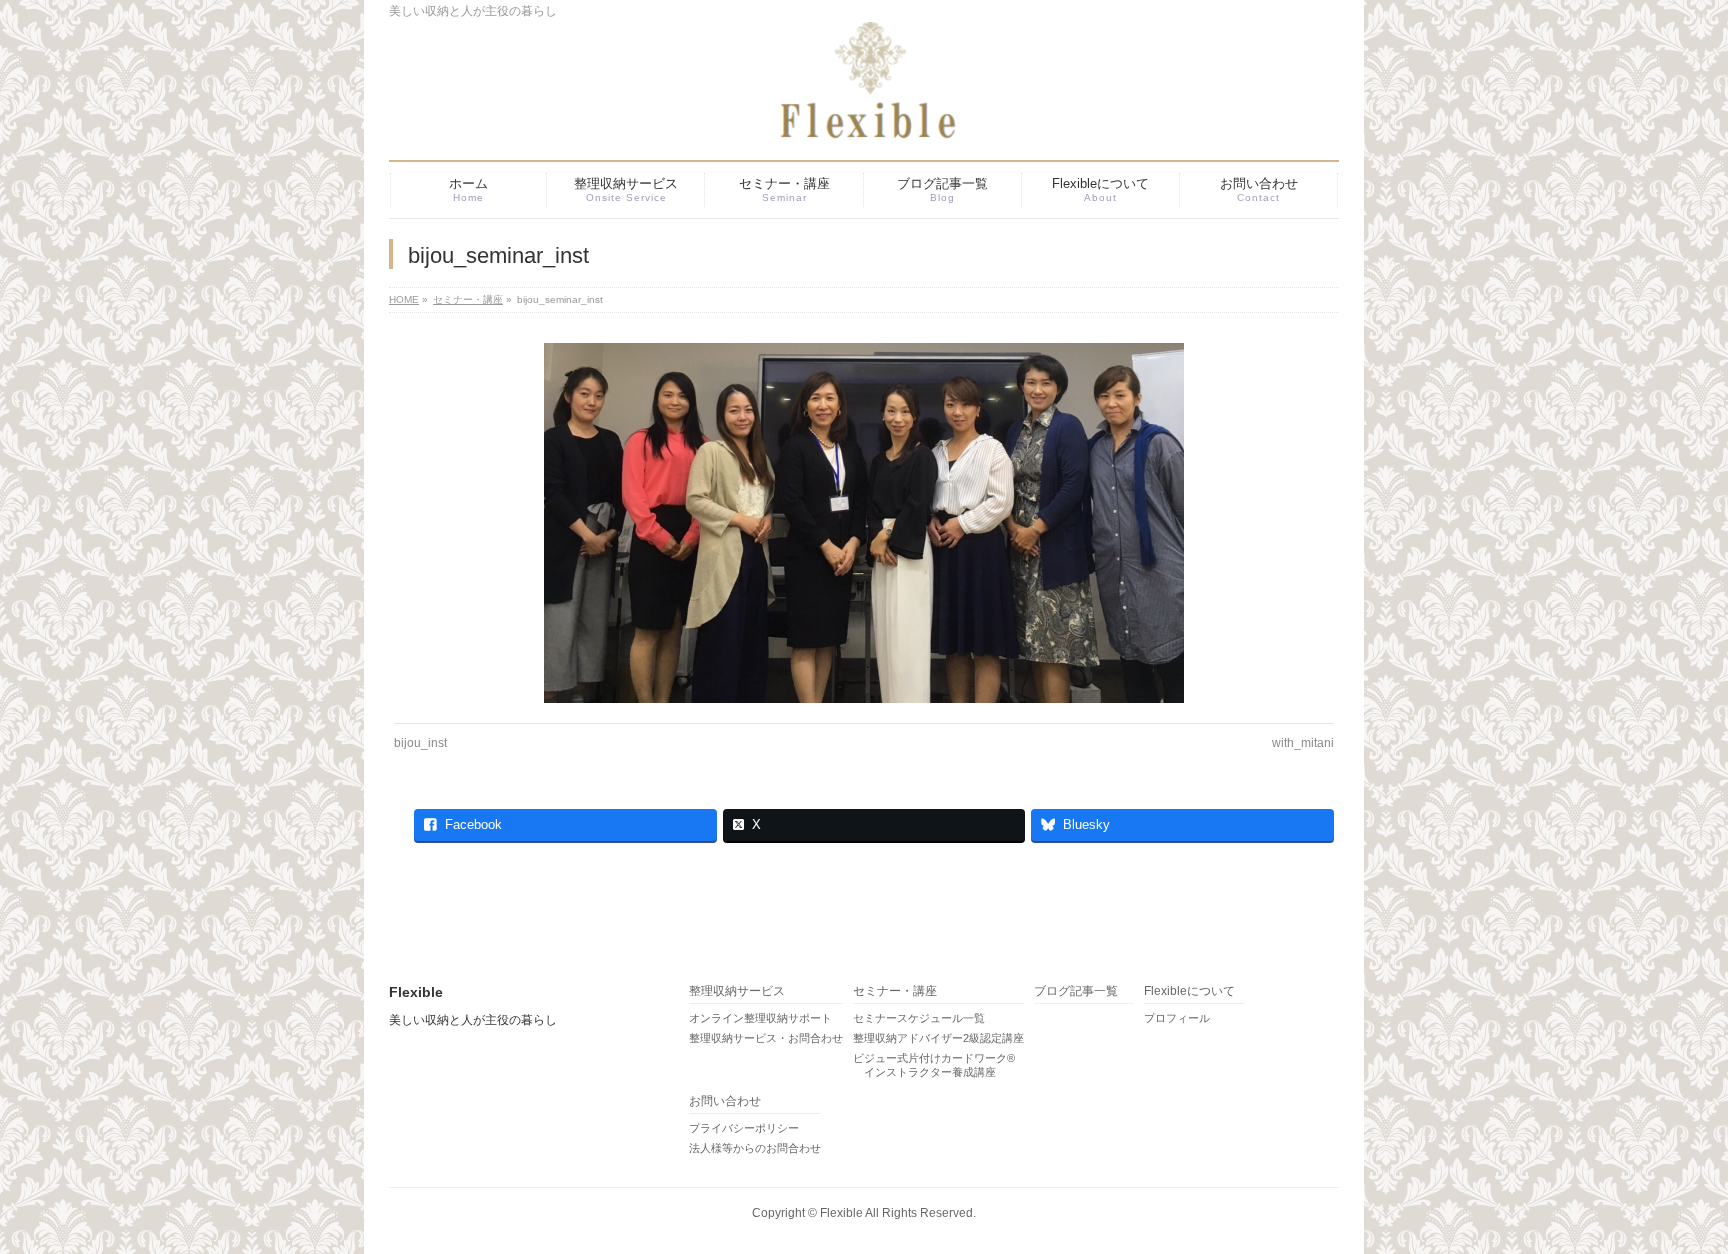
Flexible (841, 1213)
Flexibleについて (1189, 991)
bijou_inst (420, 743)
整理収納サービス (737, 991)
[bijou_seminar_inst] (864, 523)
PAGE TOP (1673, 1198)
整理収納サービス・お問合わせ (766, 1038)
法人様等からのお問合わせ (755, 1148)
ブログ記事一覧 (1076, 991)
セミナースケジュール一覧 (919, 1018)
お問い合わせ (725, 1101)
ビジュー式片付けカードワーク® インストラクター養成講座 (934, 1065)
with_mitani (1303, 743)
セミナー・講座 (895, 991)
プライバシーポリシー (744, 1128)
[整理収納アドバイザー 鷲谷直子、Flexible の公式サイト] (839, 117)
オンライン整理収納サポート (760, 1018)
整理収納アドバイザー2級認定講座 (938, 1038)
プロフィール (1177, 1018)
